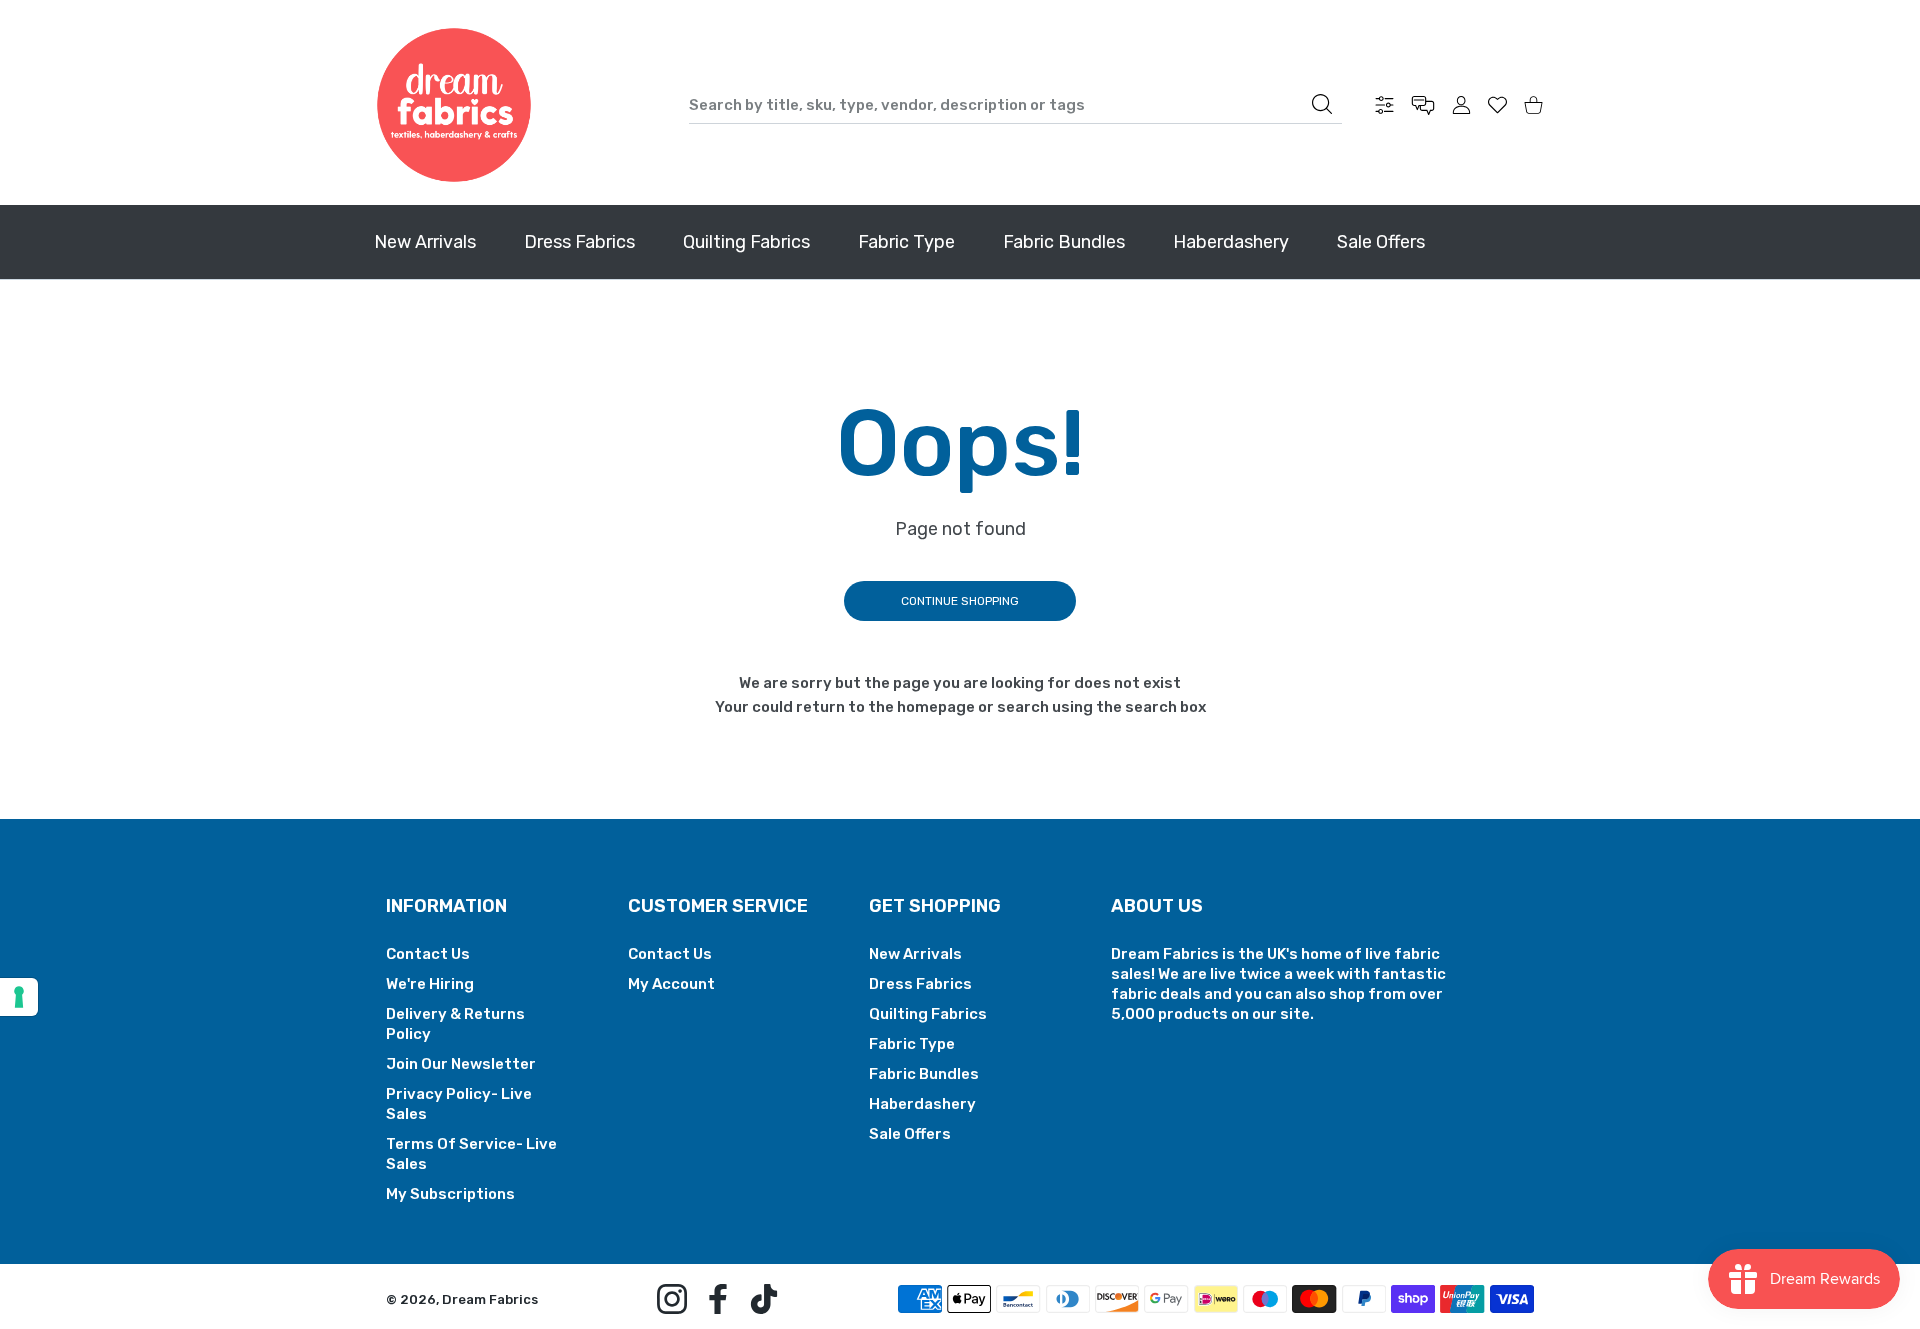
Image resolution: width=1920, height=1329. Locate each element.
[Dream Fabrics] (454, 105)
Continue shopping (960, 601)
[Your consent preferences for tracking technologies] (19, 997)
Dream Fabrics (490, 1299)
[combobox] (1015, 105)
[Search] (1322, 104)
